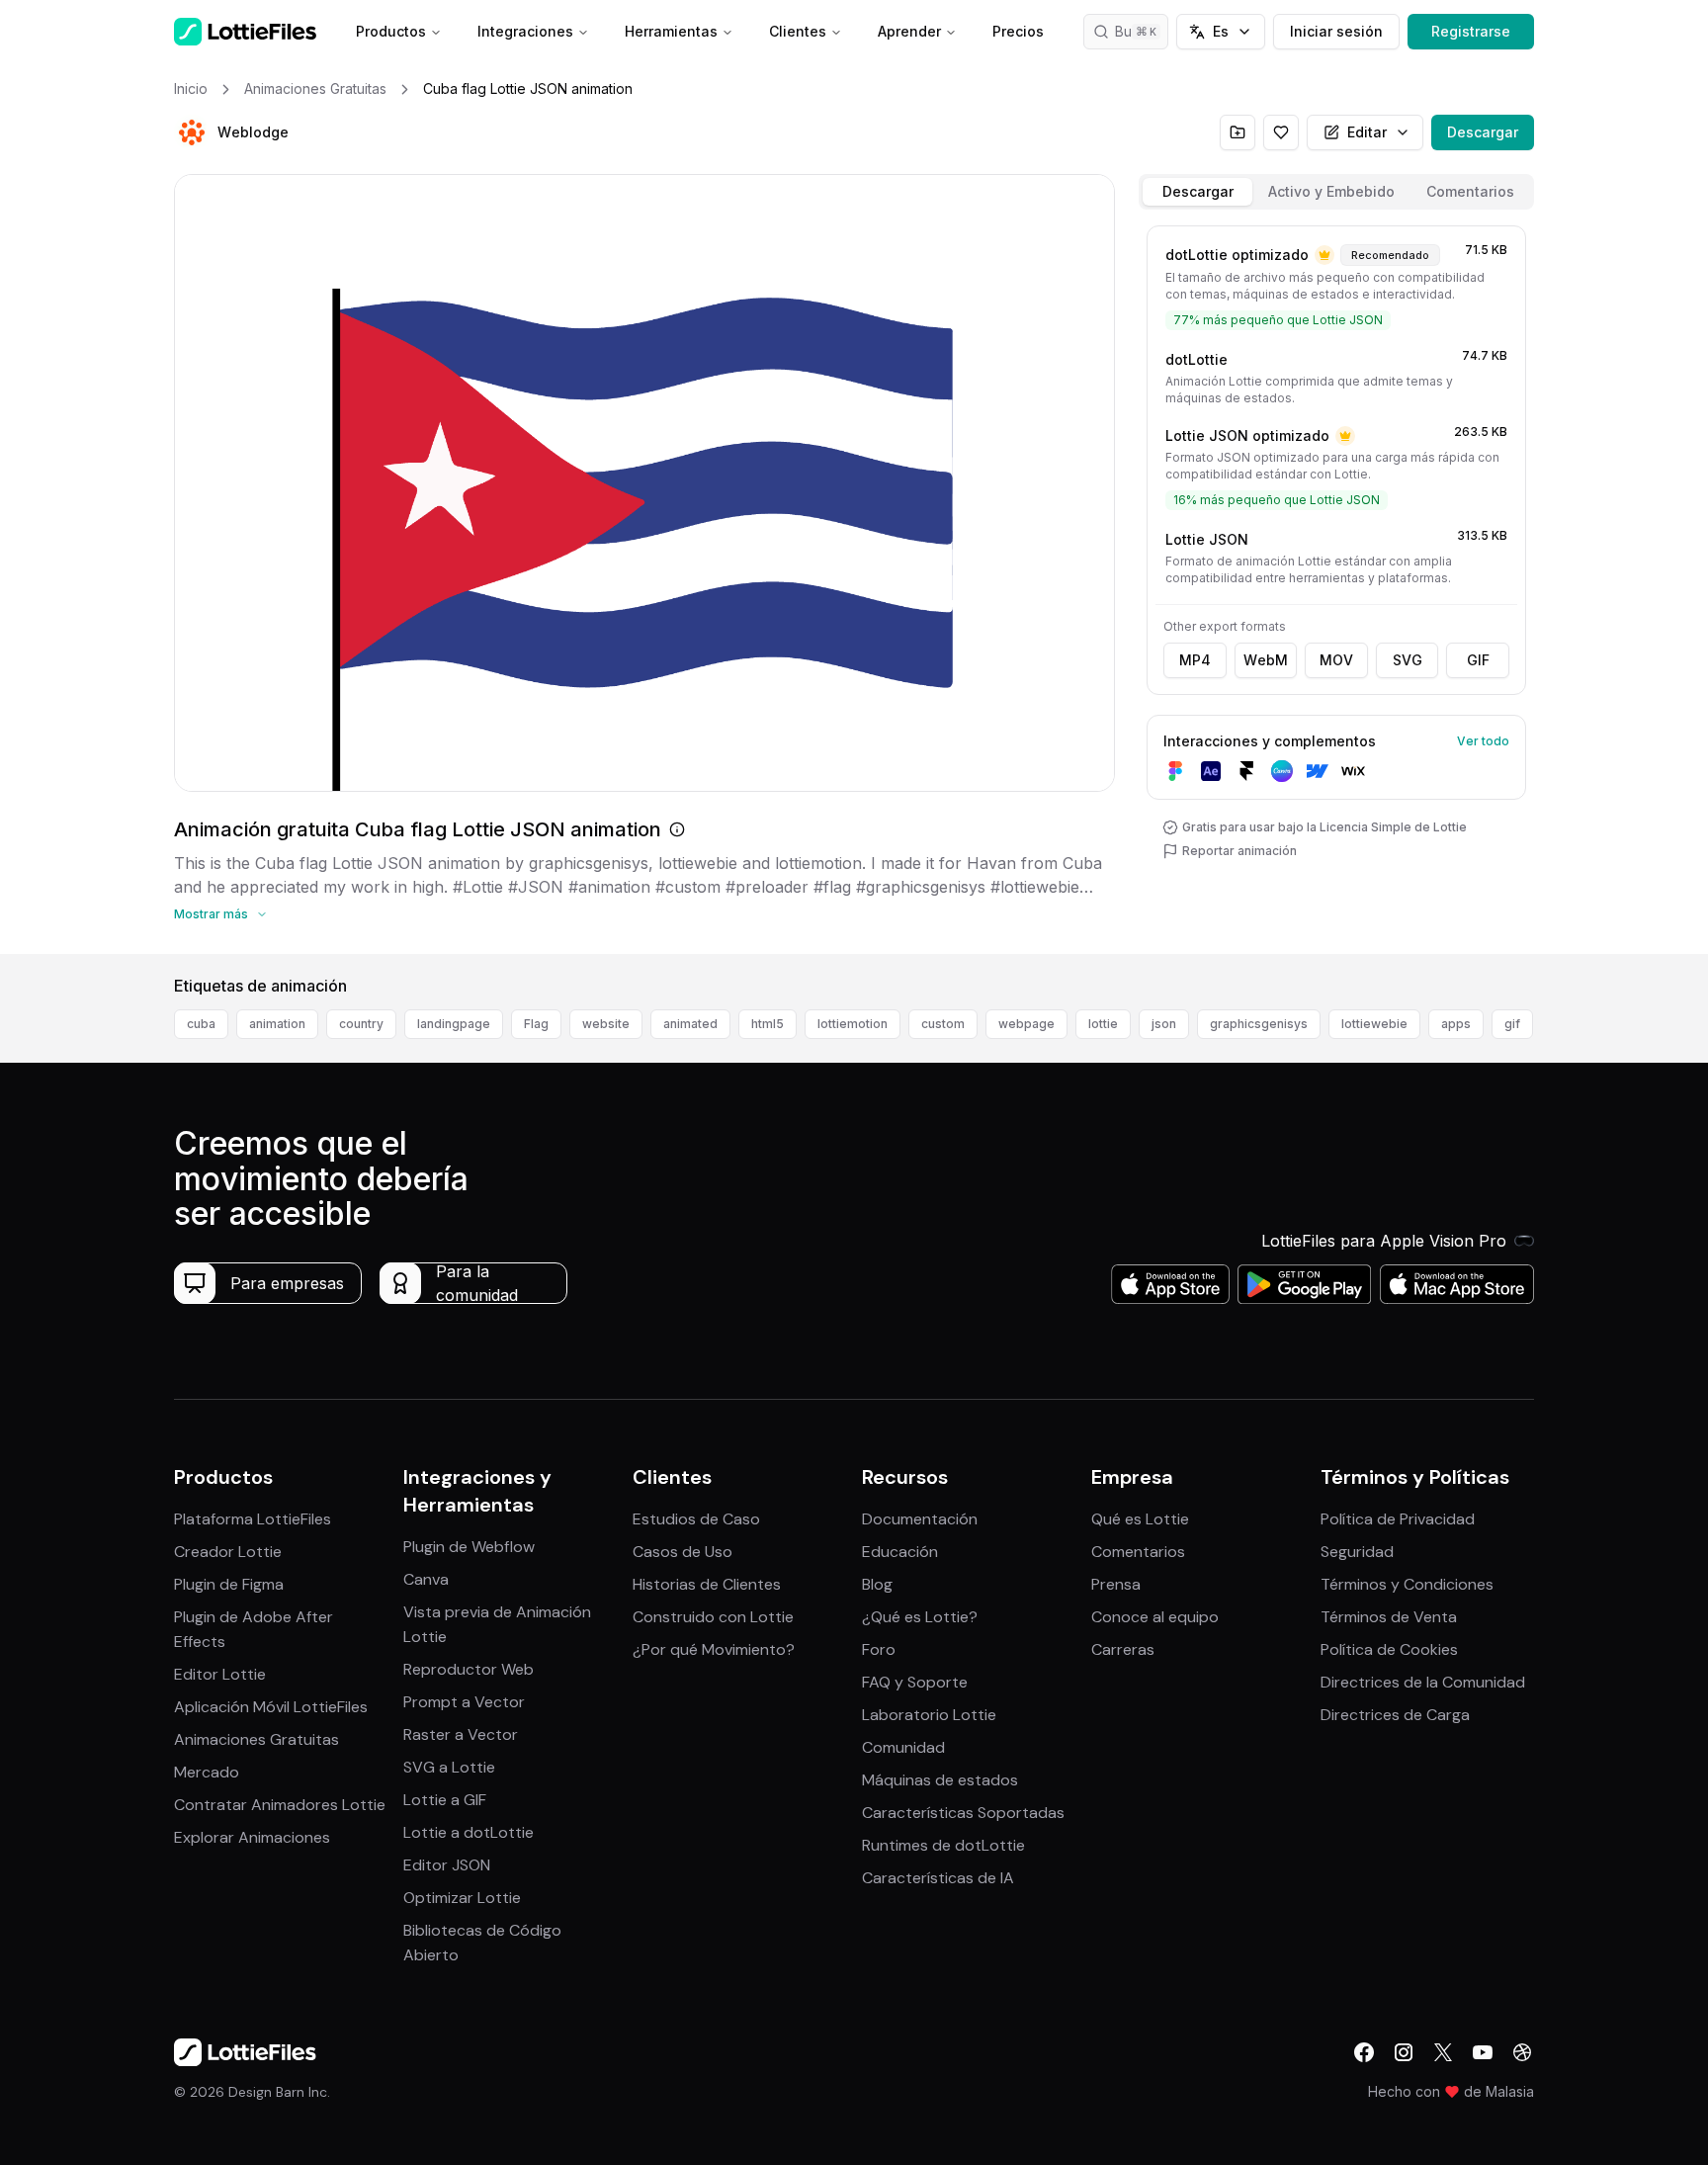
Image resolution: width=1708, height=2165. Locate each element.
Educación (900, 1552)
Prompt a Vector (464, 1702)
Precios (1018, 31)
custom (943, 1024)
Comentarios (1138, 1552)
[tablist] (1336, 192)
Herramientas (671, 31)
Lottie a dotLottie (469, 1832)
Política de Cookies (1389, 1649)
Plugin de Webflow (469, 1547)
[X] (1443, 2052)
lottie (1103, 1024)
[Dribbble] (1522, 2052)
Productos (391, 31)
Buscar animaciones (1142, 31)
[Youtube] (1483, 2052)
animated (690, 1024)
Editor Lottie (220, 1674)
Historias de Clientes (707, 1584)
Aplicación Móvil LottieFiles (271, 1707)
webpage (1026, 1024)
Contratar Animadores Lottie (280, 1805)
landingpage (454, 1024)
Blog (877, 1584)
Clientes (798, 31)
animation (277, 1024)
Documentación (920, 1519)
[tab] (1197, 192)
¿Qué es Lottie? (920, 1617)
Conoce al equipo (1155, 1617)
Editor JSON (447, 1865)
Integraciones (525, 31)
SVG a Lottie (449, 1767)
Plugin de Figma (229, 1584)
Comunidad (903, 1747)
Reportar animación (1239, 851)
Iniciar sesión (1336, 31)
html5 (768, 1024)
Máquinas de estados (940, 1780)
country (361, 1024)
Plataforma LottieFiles (253, 1519)
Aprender (909, 31)
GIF (1478, 660)
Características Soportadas (963, 1813)
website (606, 1024)
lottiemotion (853, 1024)
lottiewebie (1374, 1024)
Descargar (1483, 132)
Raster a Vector (461, 1734)
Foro (879, 1649)
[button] (192, 132)
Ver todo (1483, 741)
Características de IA (938, 1878)
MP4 (1195, 660)
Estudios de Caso (696, 1519)
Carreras (1123, 1649)
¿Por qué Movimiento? (714, 1649)
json (1164, 1024)
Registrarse (1471, 31)
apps (1456, 1024)
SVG (1408, 660)
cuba (201, 1024)
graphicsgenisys (1259, 1024)
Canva (426, 1579)
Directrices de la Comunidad (1423, 1682)
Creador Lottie (228, 1552)
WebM (1266, 660)
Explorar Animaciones (252, 1837)
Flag (536, 1024)
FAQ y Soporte (915, 1682)
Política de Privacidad (1398, 1519)
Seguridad (1357, 1552)
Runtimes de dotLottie (943, 1845)
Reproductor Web (469, 1669)
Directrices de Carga (1395, 1715)
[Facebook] (1364, 2052)
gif (1512, 1024)
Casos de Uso (683, 1552)
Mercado (207, 1772)
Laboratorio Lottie (929, 1715)
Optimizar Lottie (462, 1898)
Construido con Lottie (713, 1617)
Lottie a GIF (445, 1800)
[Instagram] (1404, 2052)
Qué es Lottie (1140, 1519)
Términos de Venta (1389, 1617)
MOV (1336, 660)
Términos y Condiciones (1407, 1584)
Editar (1367, 132)
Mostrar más (211, 914)
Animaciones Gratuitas (256, 1739)
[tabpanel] (1336, 586)
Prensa (1116, 1584)
